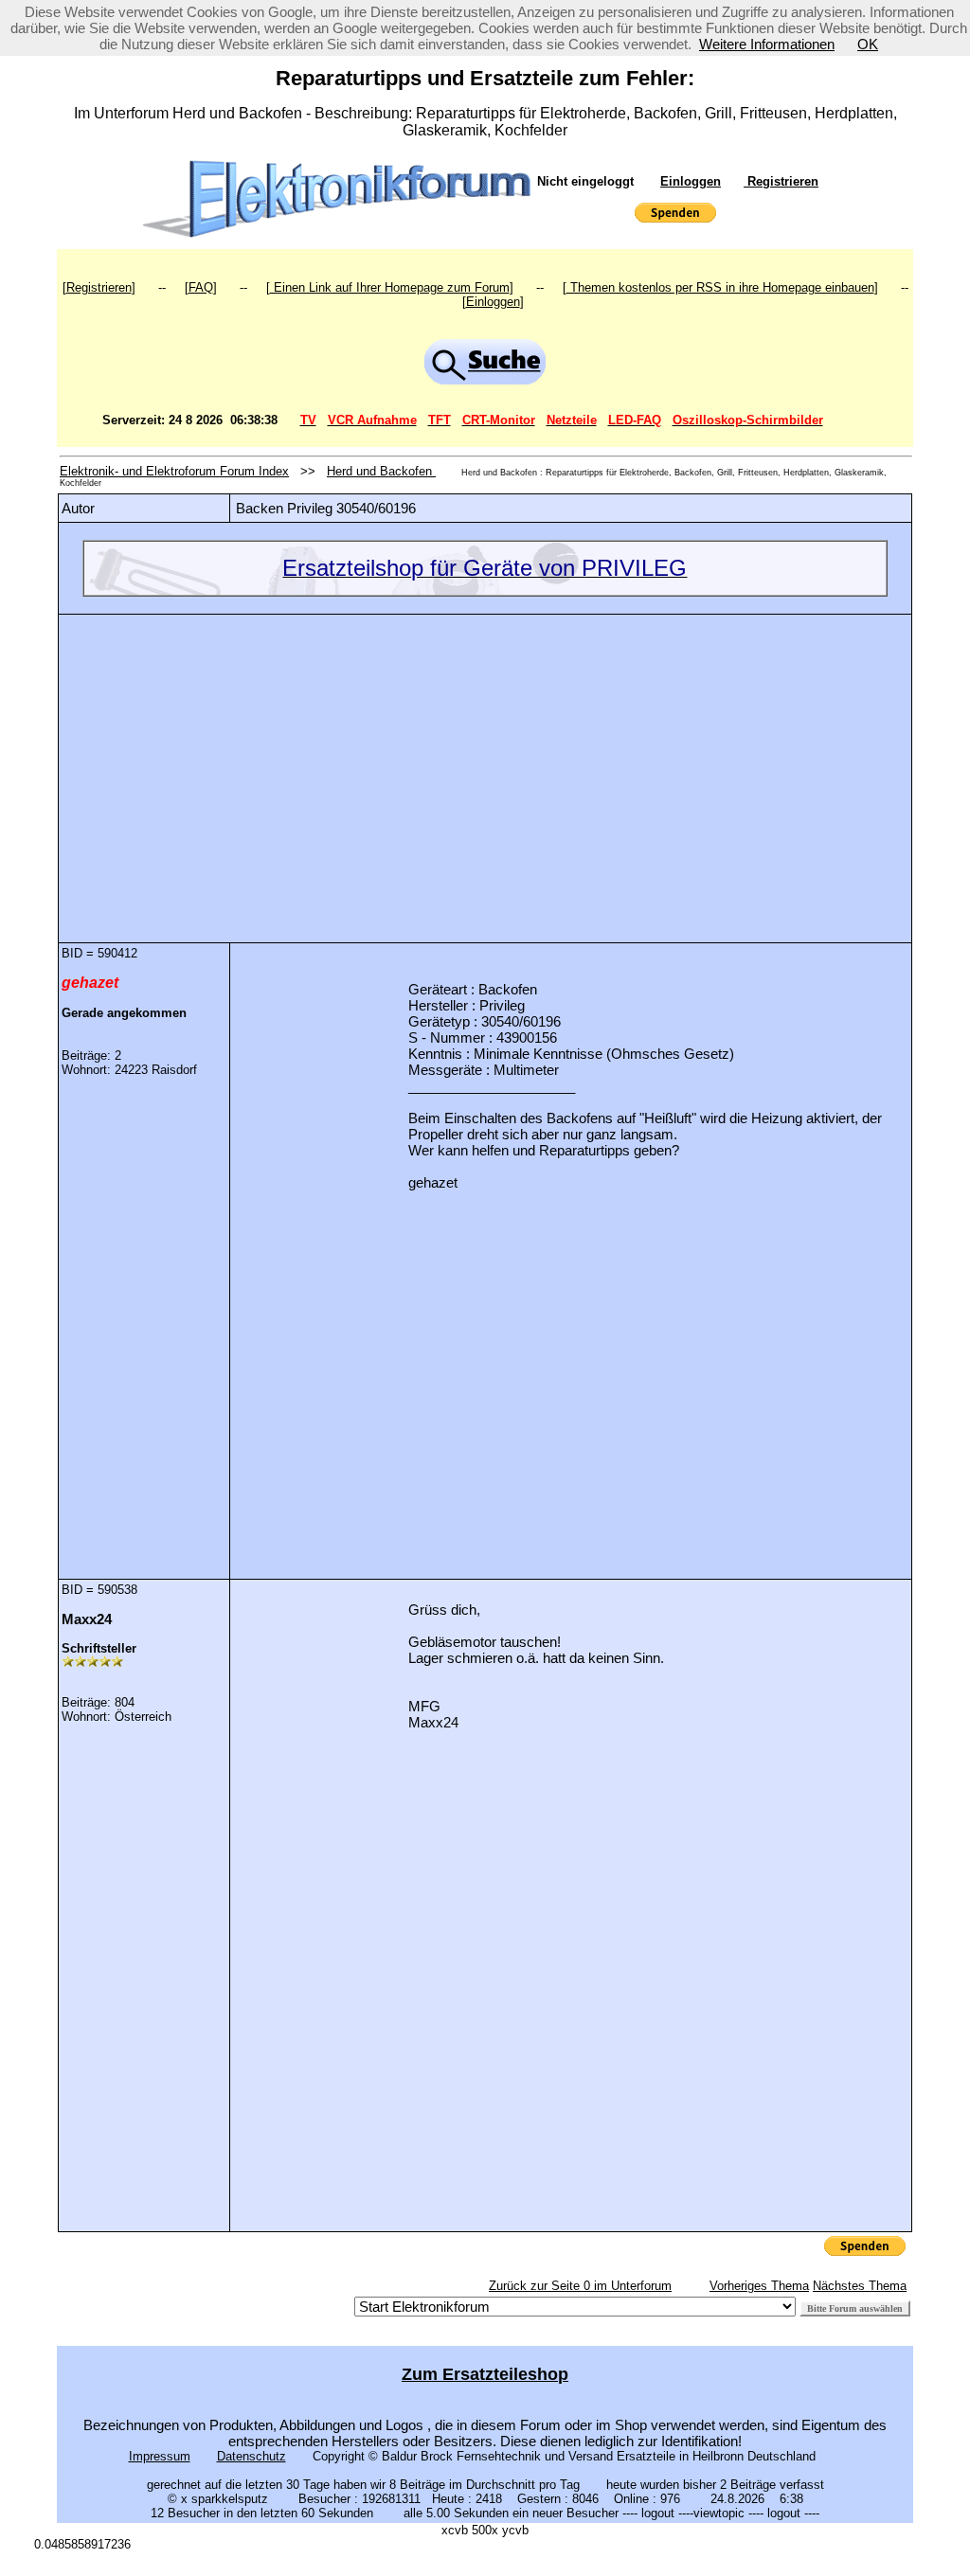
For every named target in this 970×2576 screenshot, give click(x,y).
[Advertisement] (485, 764)
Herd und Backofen (381, 471)
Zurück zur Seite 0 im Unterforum (580, 2286)
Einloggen (691, 181)
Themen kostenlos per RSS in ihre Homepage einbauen (720, 287)
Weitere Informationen (767, 44)
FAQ (201, 287)
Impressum (160, 2456)
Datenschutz (251, 2456)
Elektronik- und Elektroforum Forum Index (174, 471)
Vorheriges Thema (759, 2286)
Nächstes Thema (860, 2286)
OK (868, 44)
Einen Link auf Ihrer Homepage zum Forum (390, 287)
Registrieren (781, 181)
